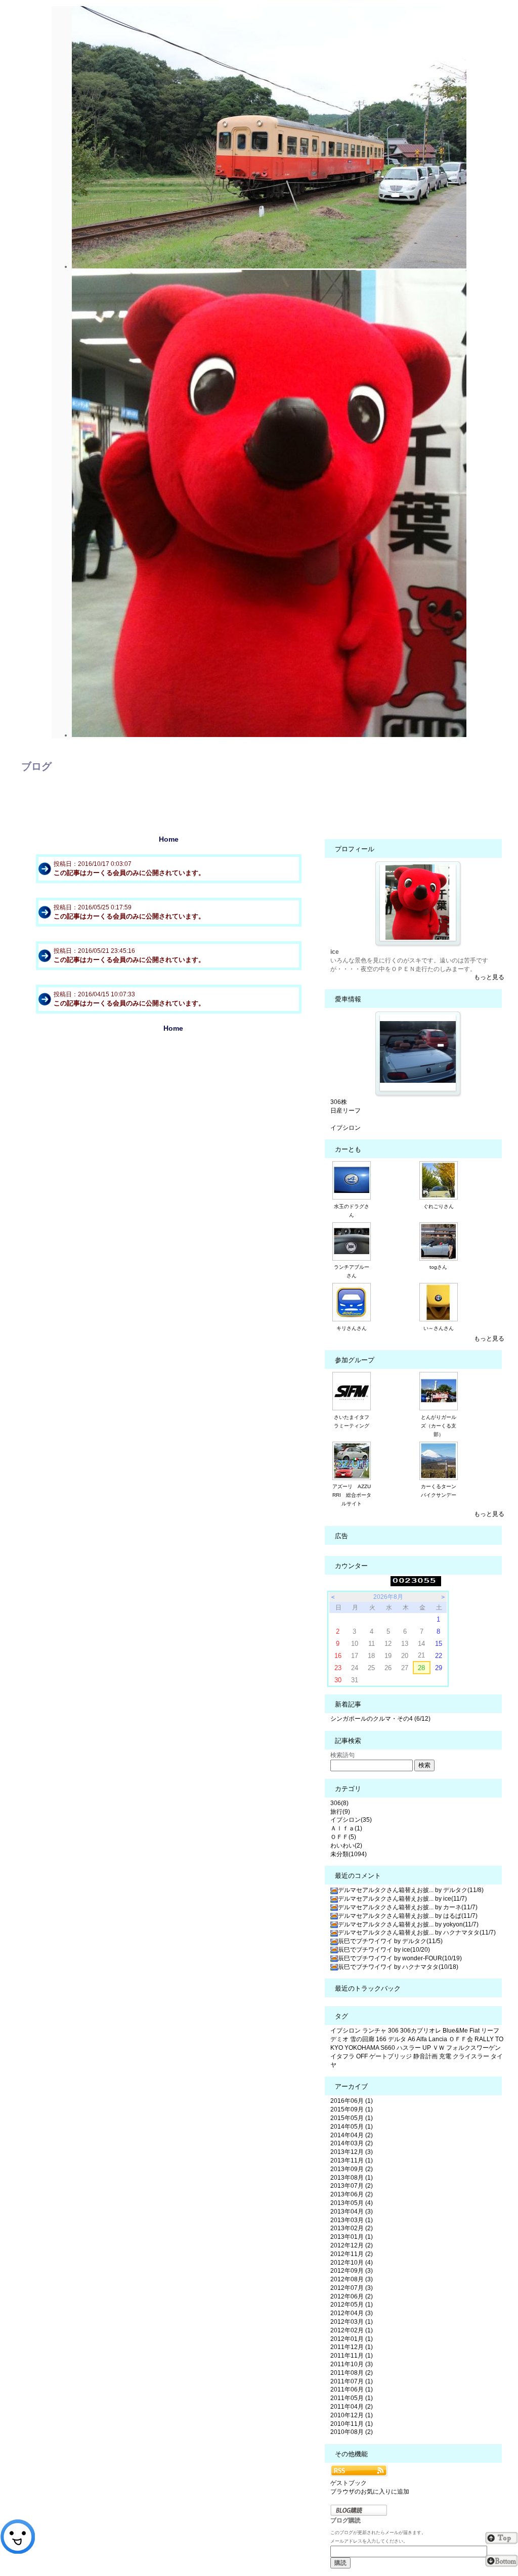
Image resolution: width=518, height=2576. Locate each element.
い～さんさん (439, 1328)
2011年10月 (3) (352, 2364)
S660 (388, 2048)
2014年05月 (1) (352, 2127)
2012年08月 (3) (352, 2279)
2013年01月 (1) (352, 2237)
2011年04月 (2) (352, 2407)
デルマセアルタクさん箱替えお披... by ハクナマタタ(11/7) (417, 1933)
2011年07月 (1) (352, 2381)
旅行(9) (340, 1812)
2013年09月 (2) (352, 2169)
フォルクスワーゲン (473, 2048)
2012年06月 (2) (352, 2296)
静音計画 (425, 2056)
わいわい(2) (346, 1846)
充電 (445, 2056)
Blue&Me (455, 2031)
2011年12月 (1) (352, 2347)
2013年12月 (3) (352, 2152)
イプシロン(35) (351, 1820)
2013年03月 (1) (352, 2220)
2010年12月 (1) (352, 2415)
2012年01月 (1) (352, 2339)
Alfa (422, 2039)
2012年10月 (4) (352, 2263)
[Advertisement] (173, 1117)
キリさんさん (352, 1328)
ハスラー (409, 2048)
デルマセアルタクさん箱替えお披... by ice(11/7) (402, 1899)
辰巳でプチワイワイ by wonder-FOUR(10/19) (400, 1958)
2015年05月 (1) (352, 2118)
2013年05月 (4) (352, 2203)
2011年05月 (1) (352, 2398)
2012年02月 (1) (352, 2330)
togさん (438, 1267)
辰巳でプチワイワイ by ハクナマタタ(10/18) (398, 1967)
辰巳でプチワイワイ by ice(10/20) (384, 1950)
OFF (362, 2056)
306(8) (339, 1803)
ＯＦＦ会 (461, 2039)
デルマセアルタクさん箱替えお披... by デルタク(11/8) (411, 1890)
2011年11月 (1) (352, 2356)
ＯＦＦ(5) (343, 1837)
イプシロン (346, 1128)
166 (381, 2039)
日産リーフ (346, 1111)
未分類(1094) (349, 1854)
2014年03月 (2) (352, 2143)
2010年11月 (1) (352, 2424)
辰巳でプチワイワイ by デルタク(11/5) (390, 1941)
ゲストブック (349, 2483)
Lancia (438, 2039)
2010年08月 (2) (352, 2432)
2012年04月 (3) (352, 2313)
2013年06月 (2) (352, 2194)
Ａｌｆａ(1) (346, 1828)
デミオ (339, 2039)
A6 (412, 2039)
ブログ (36, 766)
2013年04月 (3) (352, 2212)
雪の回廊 (362, 2039)
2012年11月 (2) (352, 2254)
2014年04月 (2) (352, 2135)
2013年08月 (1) (352, 2178)
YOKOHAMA (362, 2048)
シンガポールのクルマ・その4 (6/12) (380, 1719)
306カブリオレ (421, 2031)
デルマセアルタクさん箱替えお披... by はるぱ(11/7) (408, 1916)
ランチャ (374, 2031)
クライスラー (471, 2056)
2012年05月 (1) (352, 2305)
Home (169, 839)
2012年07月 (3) (352, 2288)
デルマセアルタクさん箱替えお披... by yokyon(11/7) (408, 1924)
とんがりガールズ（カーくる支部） (439, 1426)
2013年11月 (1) (352, 2160)
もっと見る (489, 977)
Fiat (474, 2031)
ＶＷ (439, 2048)
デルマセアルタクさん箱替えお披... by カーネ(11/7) (408, 1907)
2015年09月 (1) (352, 2109)
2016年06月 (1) (352, 2101)
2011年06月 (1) (352, 2389)
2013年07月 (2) (352, 2186)
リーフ (490, 2031)
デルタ (397, 2039)
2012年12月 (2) (352, 2245)
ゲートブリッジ (391, 2056)
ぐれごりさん (439, 1206)
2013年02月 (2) (352, 2228)
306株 (339, 1102)
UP (427, 2048)
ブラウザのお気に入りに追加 (370, 2492)
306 (393, 2031)
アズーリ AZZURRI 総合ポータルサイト (352, 1495)
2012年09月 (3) (352, 2271)
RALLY (484, 2039)
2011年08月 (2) (352, 2373)
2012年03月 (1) (352, 2322)
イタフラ (342, 2056)
